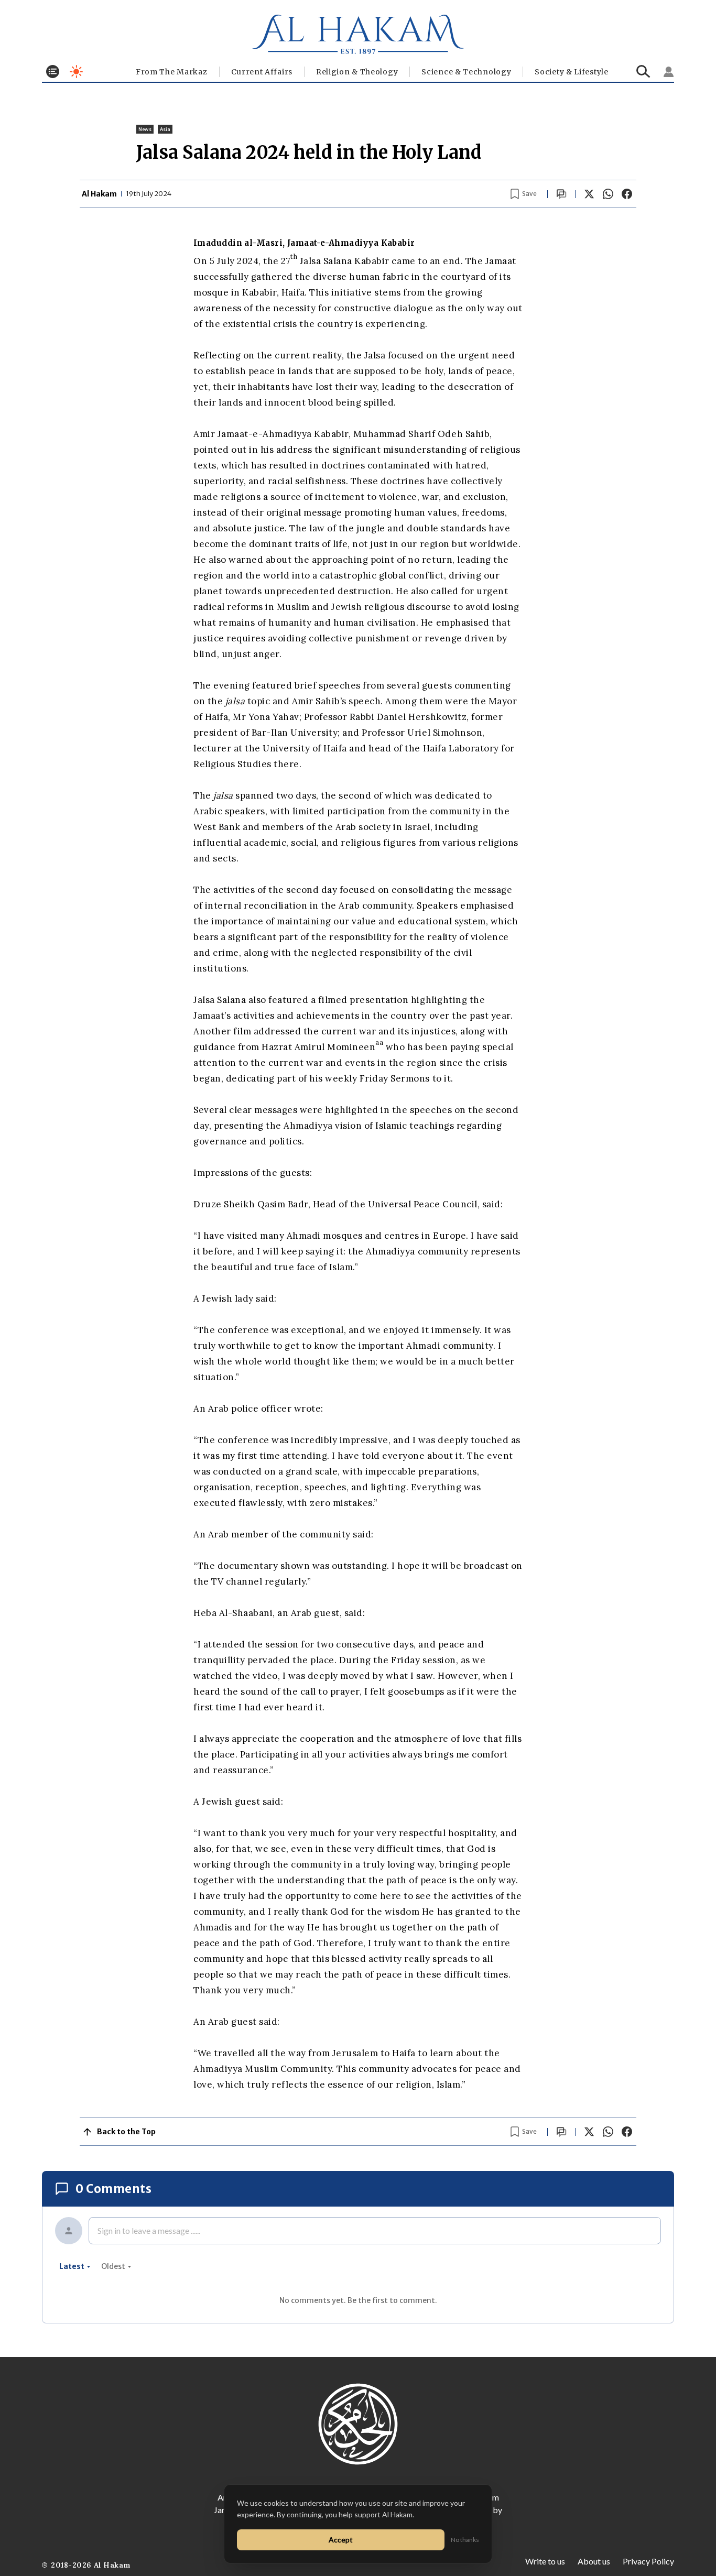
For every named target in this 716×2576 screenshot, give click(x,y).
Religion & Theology (357, 72)
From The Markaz (172, 72)
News (145, 129)
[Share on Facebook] (627, 194)
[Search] (643, 72)
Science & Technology (466, 72)
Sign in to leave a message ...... (149, 2230)
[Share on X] (589, 194)
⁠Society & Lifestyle (571, 72)
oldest (113, 2266)
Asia (165, 129)
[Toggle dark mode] (76, 72)
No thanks (465, 2540)
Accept (341, 2540)
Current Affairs (262, 72)
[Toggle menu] (53, 72)
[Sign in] (669, 72)
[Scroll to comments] (561, 194)
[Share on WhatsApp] (608, 194)
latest (72, 2266)
